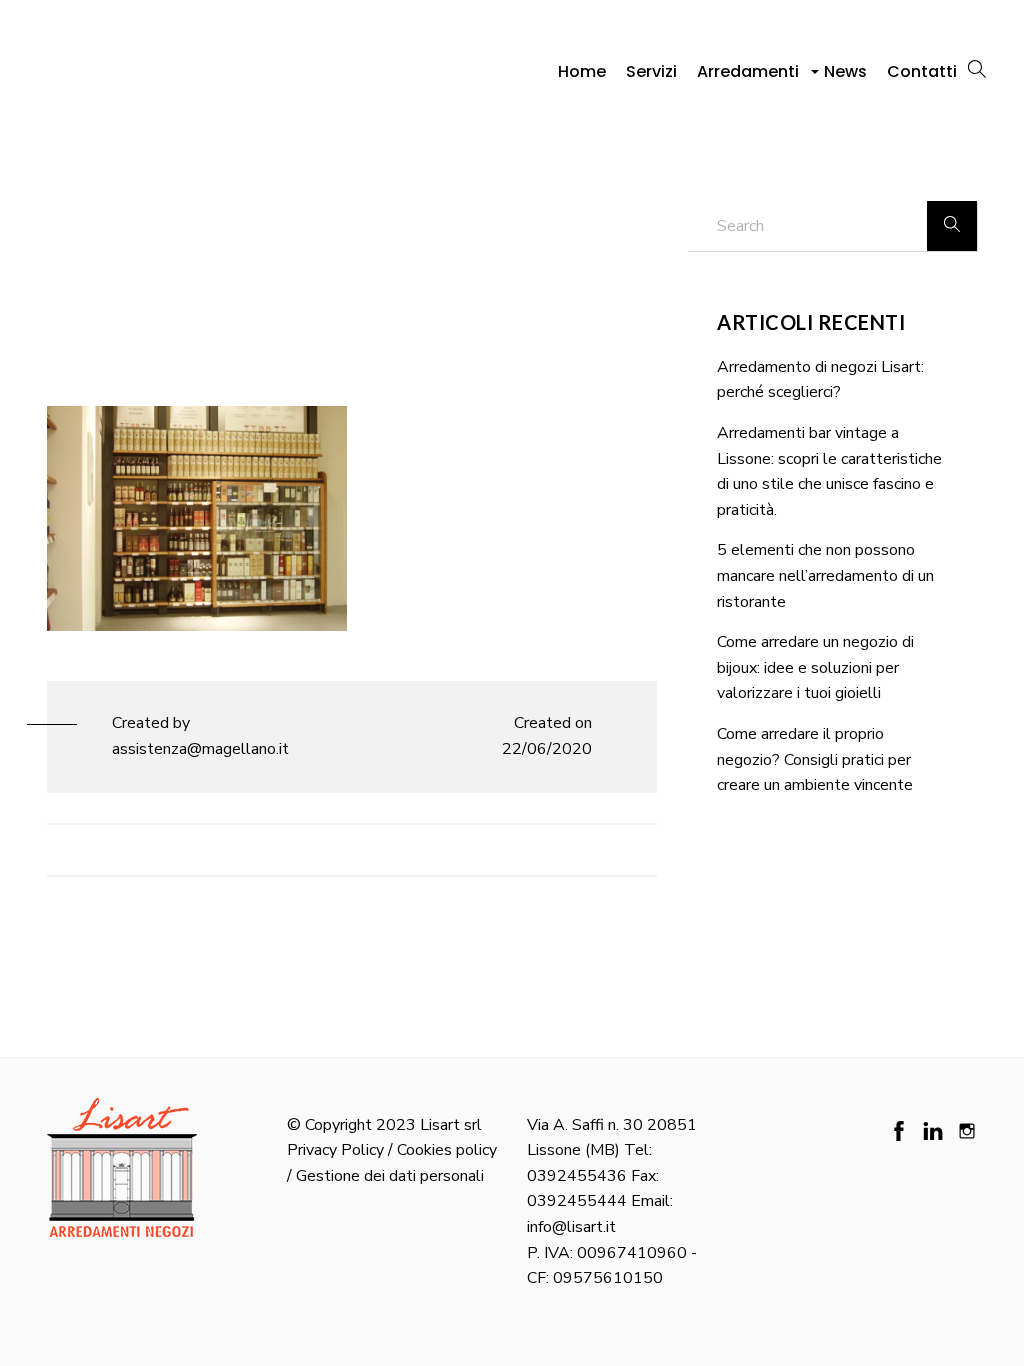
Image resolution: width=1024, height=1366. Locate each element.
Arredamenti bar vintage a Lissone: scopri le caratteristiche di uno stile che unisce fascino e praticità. (829, 471)
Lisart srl (451, 1125)
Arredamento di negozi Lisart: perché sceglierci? (820, 380)
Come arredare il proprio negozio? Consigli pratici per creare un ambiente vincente (815, 759)
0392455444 (577, 1201)
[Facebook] (899, 1131)
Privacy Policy (335, 1150)
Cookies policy (447, 1150)
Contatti (922, 71)
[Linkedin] (933, 1131)
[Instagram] (967, 1131)
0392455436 (577, 1176)
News (845, 71)
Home (582, 71)
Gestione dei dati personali (390, 1176)
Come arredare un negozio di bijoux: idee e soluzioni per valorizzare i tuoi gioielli (815, 667)
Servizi (651, 71)
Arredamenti (750, 77)
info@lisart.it (571, 1227)
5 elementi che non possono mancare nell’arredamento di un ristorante (825, 575)
